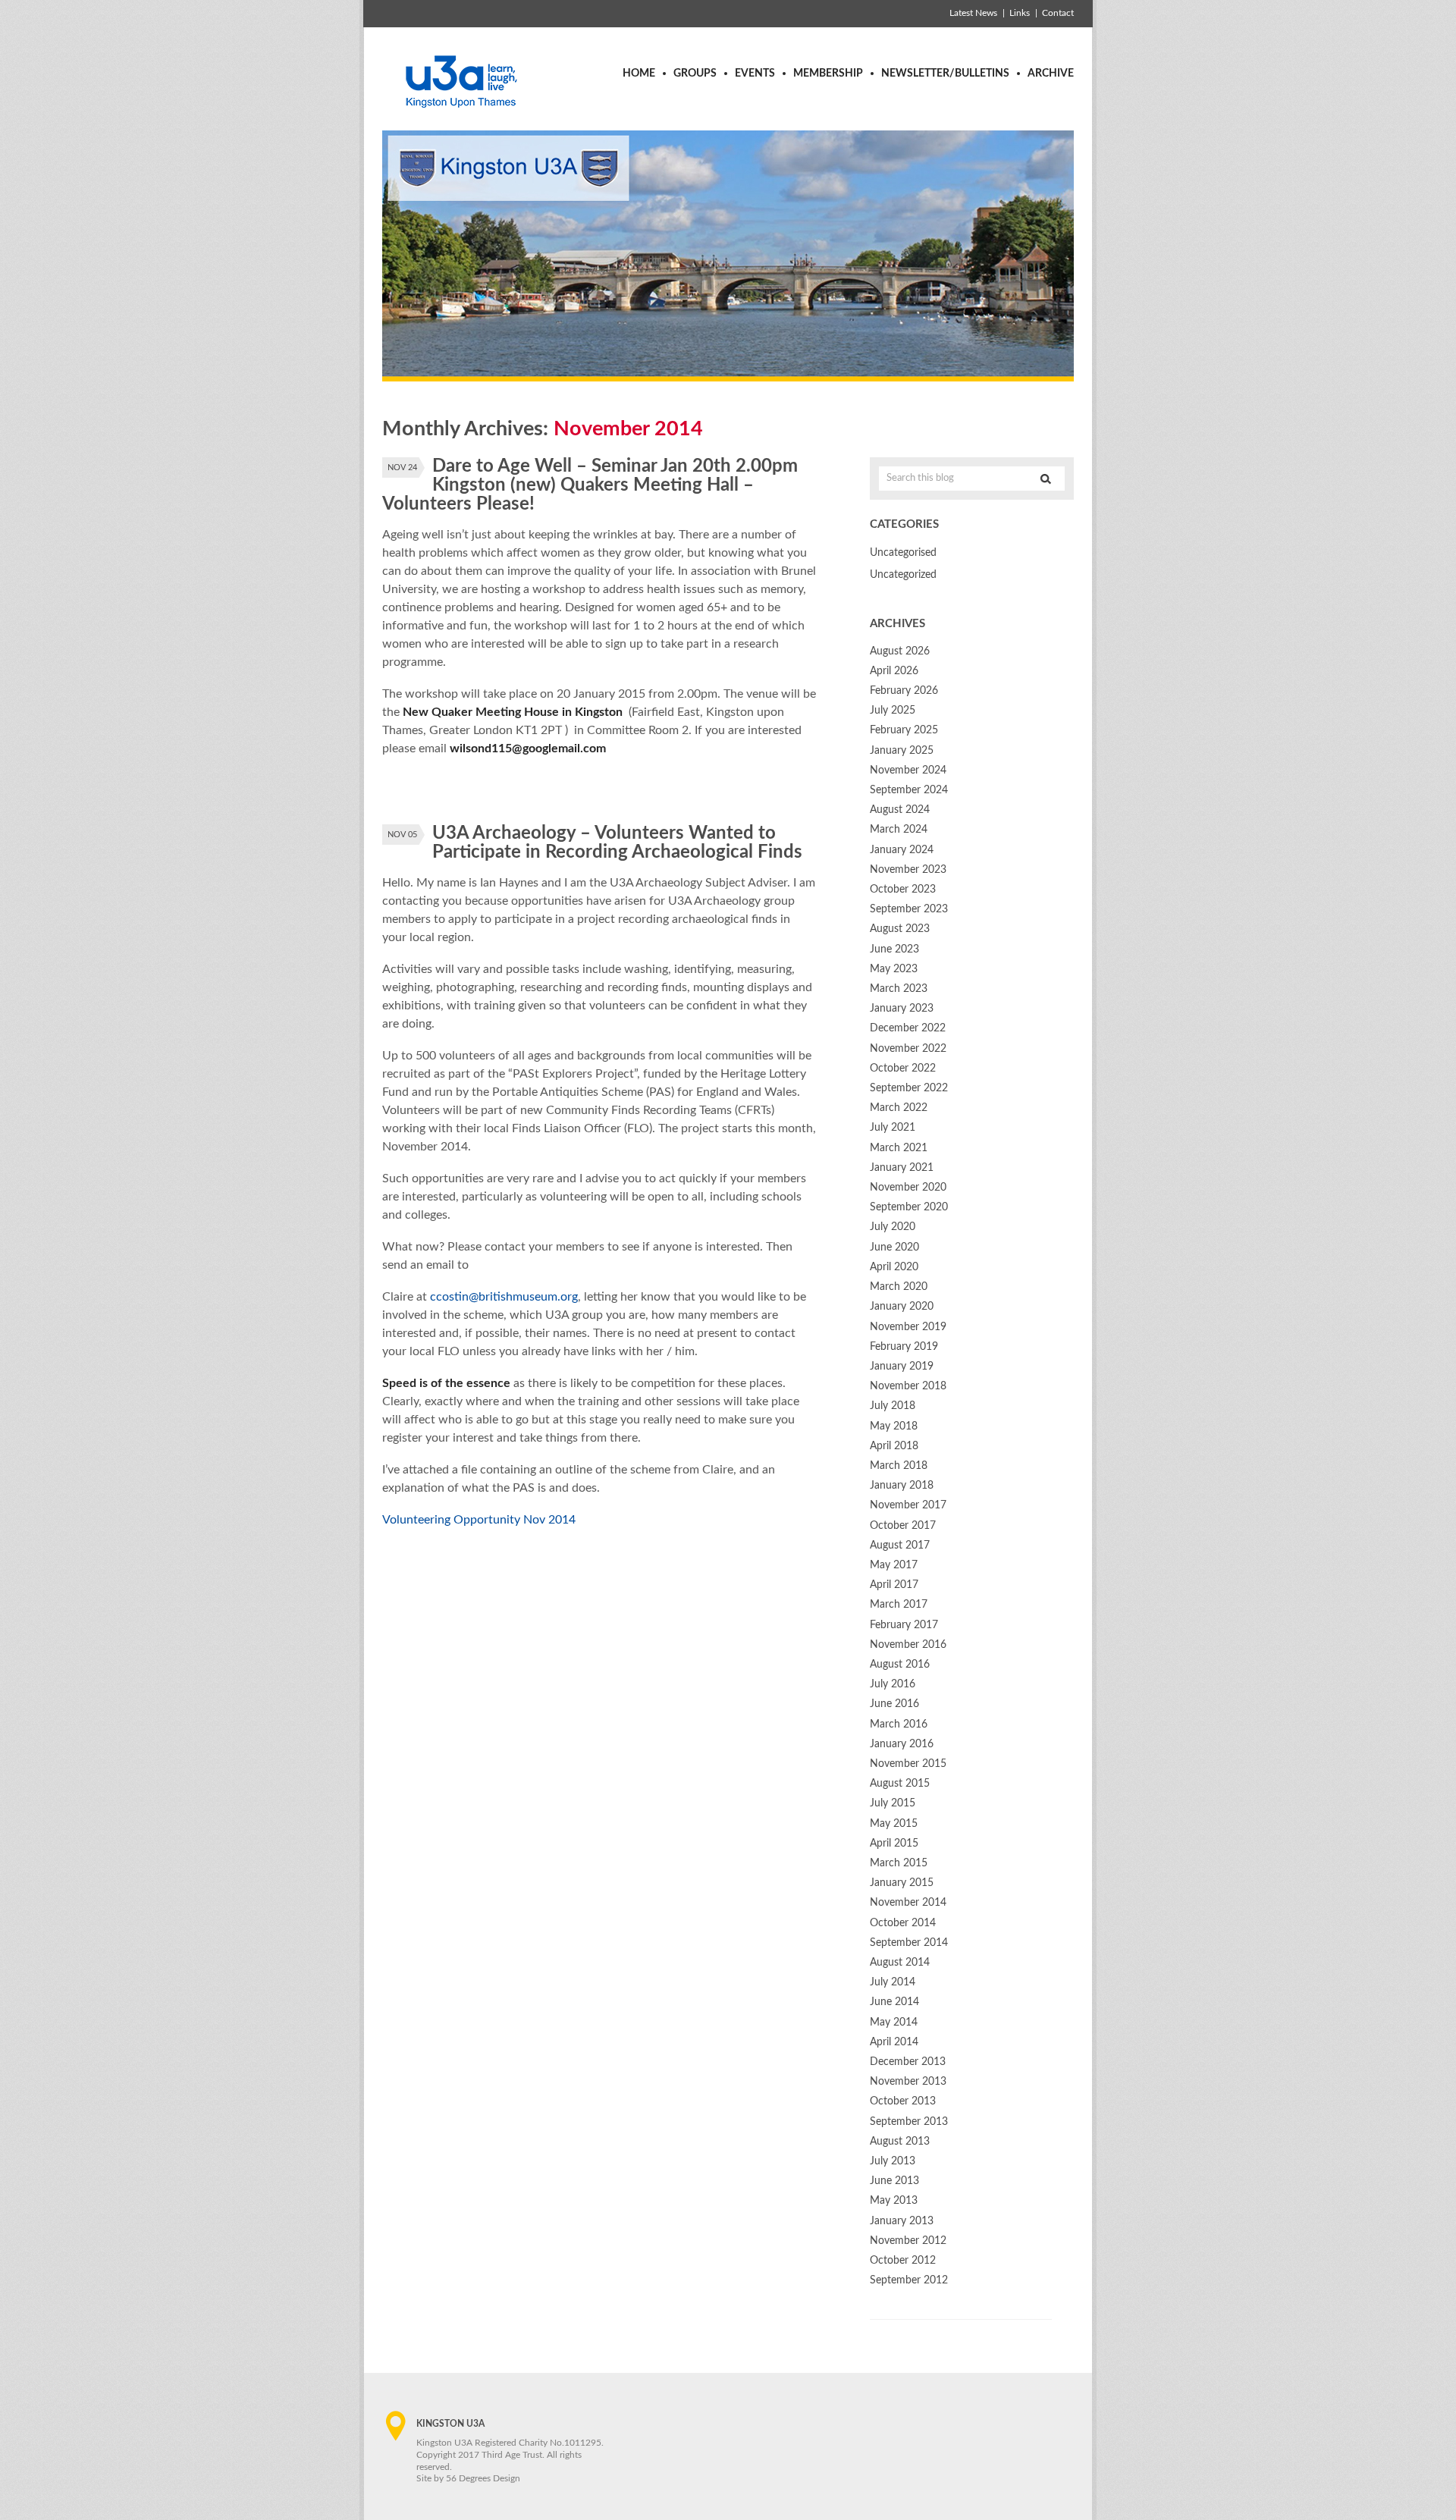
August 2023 (900, 929)
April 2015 (894, 1844)
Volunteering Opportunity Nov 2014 (479, 1520)
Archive (1051, 74)
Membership (828, 74)
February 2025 (904, 730)
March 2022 (899, 1108)
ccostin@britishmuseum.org (504, 1297)
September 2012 (909, 2280)
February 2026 (904, 691)
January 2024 (902, 850)
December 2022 (908, 1028)
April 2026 (894, 671)
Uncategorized (903, 575)
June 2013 (894, 2181)
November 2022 (908, 1049)
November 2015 (908, 1764)
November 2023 (908, 870)
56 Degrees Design (483, 2478)
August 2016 (900, 1665)
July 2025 (893, 711)
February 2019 (904, 1347)
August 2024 (900, 810)
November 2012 (908, 2241)
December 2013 (908, 2062)
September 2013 (909, 2122)
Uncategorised (903, 553)
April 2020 (894, 1267)
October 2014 (903, 1923)
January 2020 (902, 1307)
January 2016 (902, 1744)
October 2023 (903, 890)
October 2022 (903, 1069)
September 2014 (909, 1943)
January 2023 (902, 1009)
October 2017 (903, 1526)
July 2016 (893, 1684)
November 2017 (908, 1505)
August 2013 (900, 2142)
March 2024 (899, 830)
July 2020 (893, 1227)
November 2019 (908, 1327)
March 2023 (899, 989)
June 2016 (894, 1704)
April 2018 (894, 1446)
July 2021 (893, 1128)
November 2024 (908, 770)
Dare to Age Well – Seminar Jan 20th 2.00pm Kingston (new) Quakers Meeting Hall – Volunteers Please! (590, 485)
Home (639, 74)
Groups (695, 74)
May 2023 (894, 969)
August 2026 (900, 651)
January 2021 (902, 1168)
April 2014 (894, 2042)
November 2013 (908, 2082)
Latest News (973, 13)
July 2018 (893, 1406)
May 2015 (894, 1824)
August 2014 (900, 1963)
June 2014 (894, 2002)
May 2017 (894, 1565)
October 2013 (903, 2101)
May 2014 (894, 2023)
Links (1020, 13)
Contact (1058, 13)
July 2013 (893, 2161)
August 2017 (900, 1546)
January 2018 (902, 1486)
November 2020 (908, 1188)
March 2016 (899, 1724)
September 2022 (909, 1088)
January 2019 (902, 1367)
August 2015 (900, 1784)
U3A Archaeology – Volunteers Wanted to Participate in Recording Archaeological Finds (617, 843)
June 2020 (894, 1247)
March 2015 (899, 1863)
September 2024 (909, 790)
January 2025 (902, 751)
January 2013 (902, 2221)
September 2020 (909, 1207)
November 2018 (908, 1386)
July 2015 (893, 1803)
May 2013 (894, 2201)
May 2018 (894, 1426)
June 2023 (894, 949)
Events (755, 74)
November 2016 (908, 1645)
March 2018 (899, 1466)
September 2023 (909, 909)
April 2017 (894, 1585)
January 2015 (902, 1883)
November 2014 (908, 1903)
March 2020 (899, 1287)
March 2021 (899, 1148)
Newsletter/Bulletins (945, 74)
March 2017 (899, 1605)
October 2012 (903, 2261)
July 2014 (893, 1982)
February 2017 (904, 1625)
